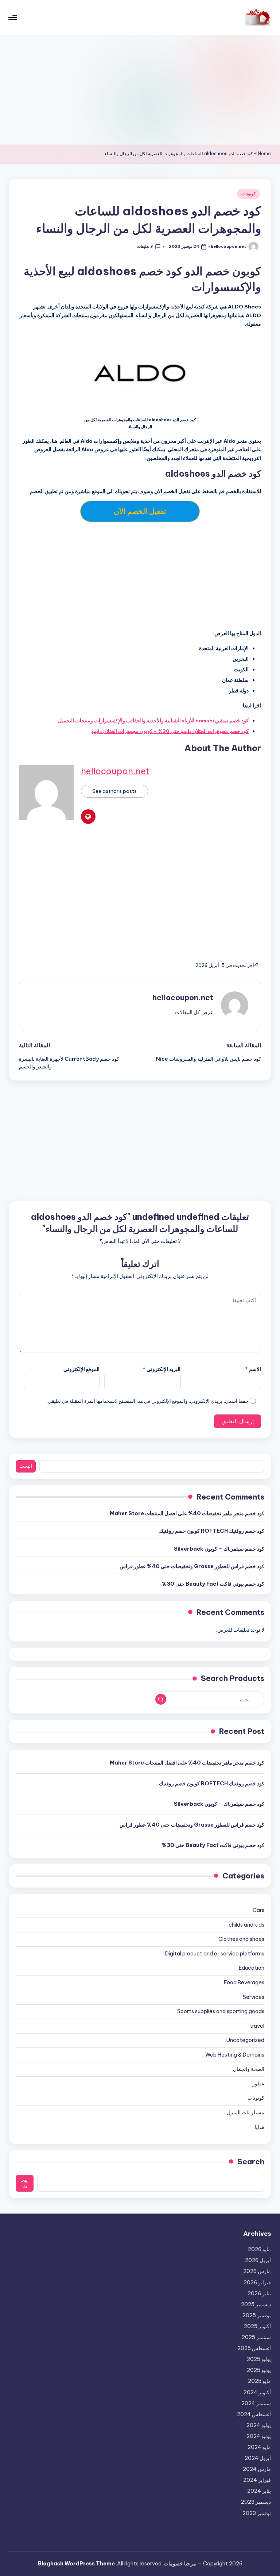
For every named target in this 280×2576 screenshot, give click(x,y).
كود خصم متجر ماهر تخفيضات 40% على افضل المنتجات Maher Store (187, 1513)
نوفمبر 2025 (256, 2315)
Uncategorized (245, 2040)
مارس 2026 (257, 2271)
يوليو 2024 (258, 2425)
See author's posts (114, 791)
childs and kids (246, 1925)
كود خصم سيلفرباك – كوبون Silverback (219, 1549)
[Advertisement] (140, 90)
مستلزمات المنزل (245, 2112)
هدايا (259, 2127)
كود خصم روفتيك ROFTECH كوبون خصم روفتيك (211, 1531)
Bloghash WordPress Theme (76, 2564)
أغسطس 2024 (254, 2414)
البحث (26, 1466)
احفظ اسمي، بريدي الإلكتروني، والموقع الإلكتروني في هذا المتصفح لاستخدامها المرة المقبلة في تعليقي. (148, 1401)
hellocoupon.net (115, 771)
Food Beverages (244, 1982)
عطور (258, 2084)
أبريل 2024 (258, 2458)
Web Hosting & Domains (235, 2055)
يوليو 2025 (259, 2359)
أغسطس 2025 (254, 2348)
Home (265, 153)
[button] (194, 1012)
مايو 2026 (259, 2249)
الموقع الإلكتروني (81, 1369)
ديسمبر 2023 (256, 2502)
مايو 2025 (259, 2381)
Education (251, 1968)
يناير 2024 (259, 2491)
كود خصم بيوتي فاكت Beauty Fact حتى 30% (213, 1584)
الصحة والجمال (248, 2069)
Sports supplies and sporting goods (221, 2011)
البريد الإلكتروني (162, 1369)
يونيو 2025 (259, 2370)
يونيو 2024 (258, 2436)
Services (253, 1997)
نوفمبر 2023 (256, 2513)
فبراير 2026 (257, 2283)
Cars (258, 1910)
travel (257, 2026)
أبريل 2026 (258, 2260)
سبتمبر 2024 (256, 2403)
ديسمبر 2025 (256, 2304)
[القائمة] (13, 18)
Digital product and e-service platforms (215, 1954)
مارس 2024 (257, 2469)
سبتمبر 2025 (256, 2337)
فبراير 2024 (257, 2480)
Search (251, 2162)
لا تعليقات (145, 246)
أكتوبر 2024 (257, 2392)
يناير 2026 (259, 2293)
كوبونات (248, 194)
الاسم (253, 1369)
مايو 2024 (259, 2447)
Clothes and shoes (241, 1939)
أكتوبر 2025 (257, 2326)
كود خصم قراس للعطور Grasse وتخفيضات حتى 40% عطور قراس (192, 1566)
